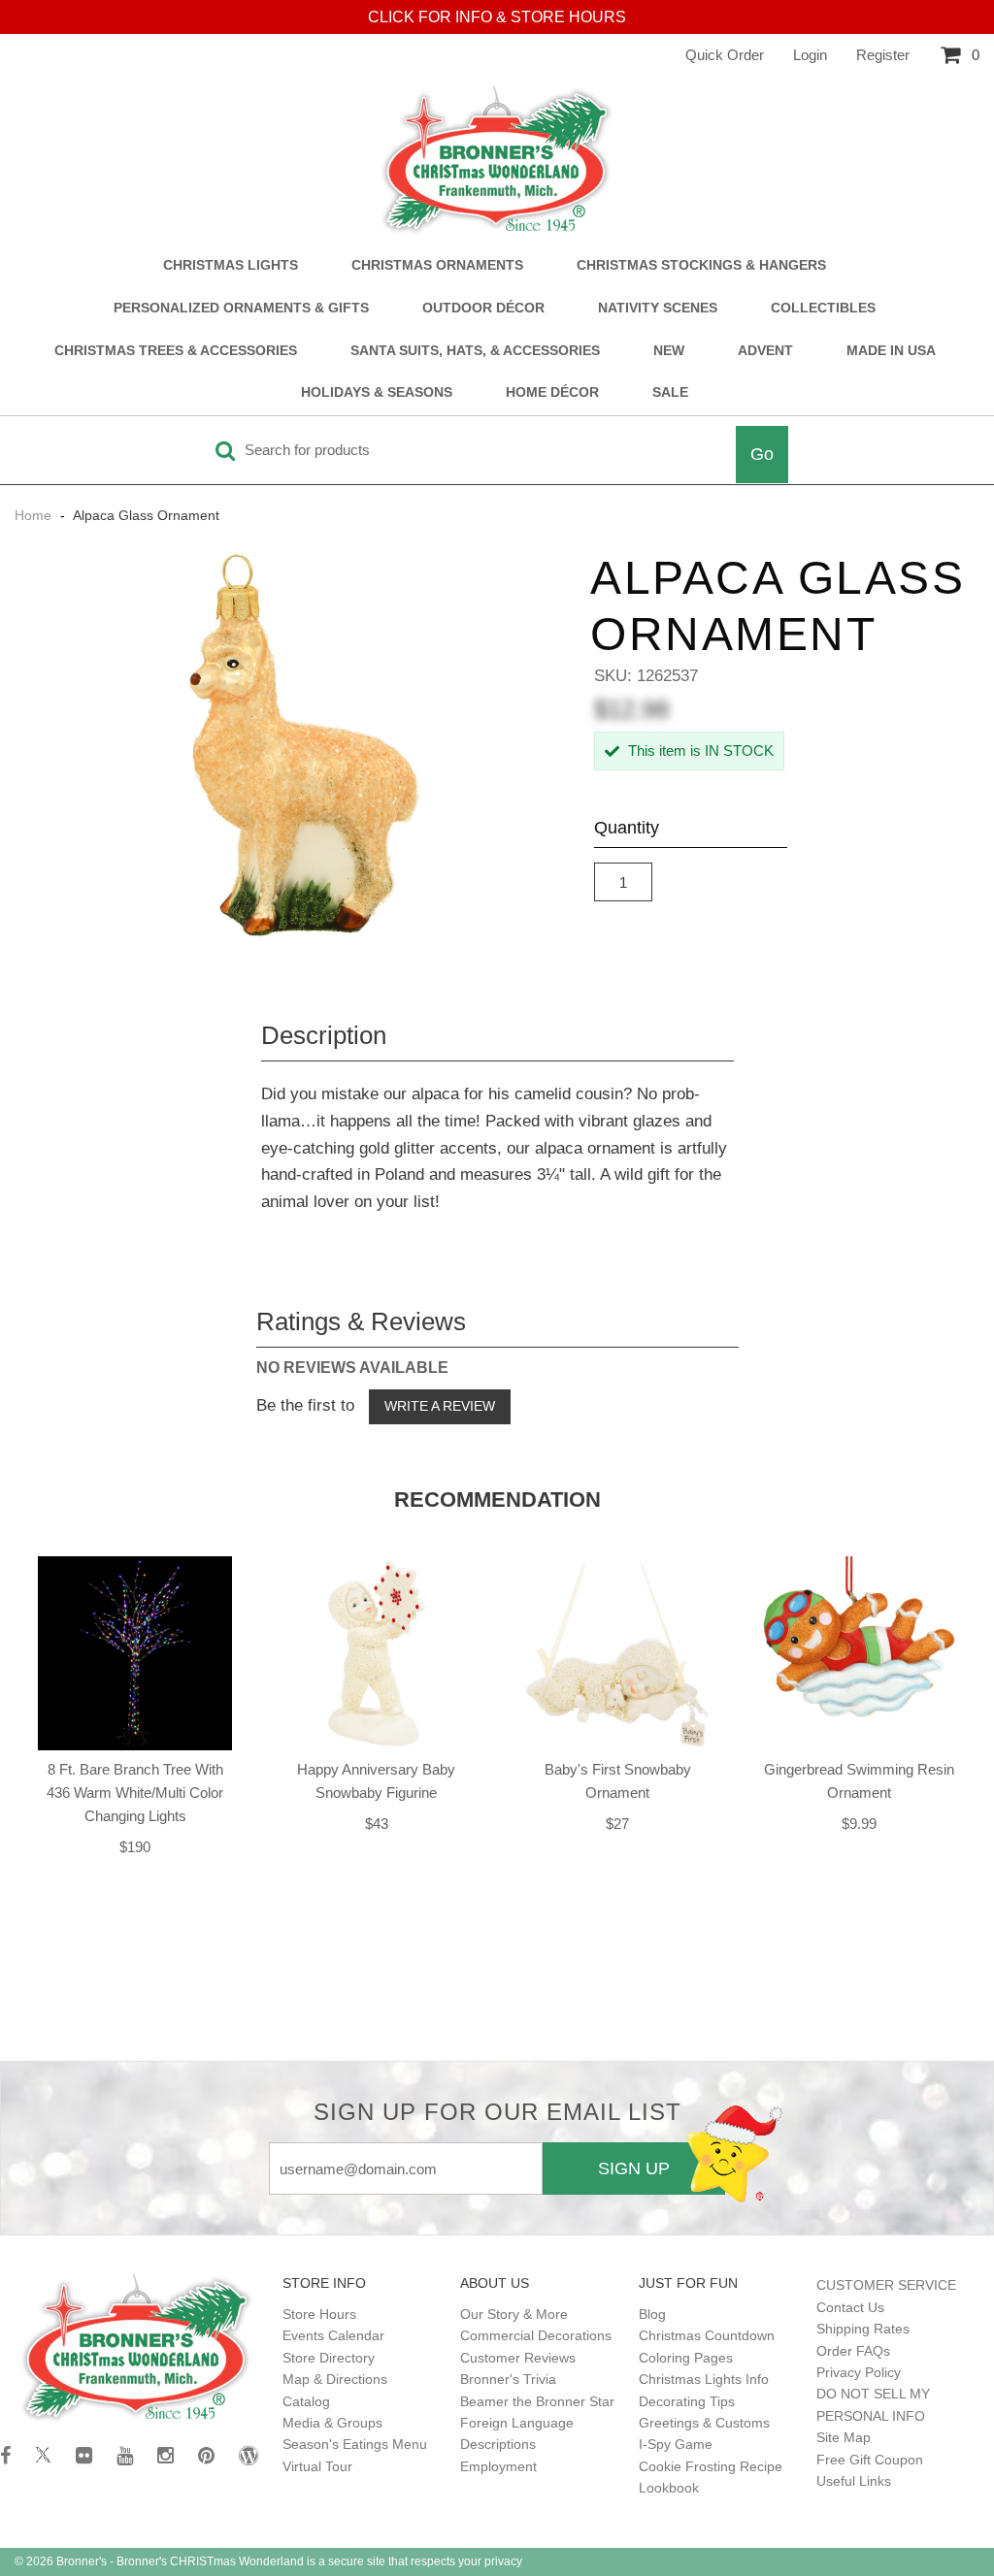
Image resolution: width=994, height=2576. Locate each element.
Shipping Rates (863, 2329)
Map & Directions (335, 2379)
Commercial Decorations (536, 2335)
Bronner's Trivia (508, 2379)
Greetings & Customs (704, 2423)
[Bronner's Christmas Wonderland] (497, 161)
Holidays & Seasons (377, 392)
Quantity (627, 828)
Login (810, 55)
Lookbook (669, 2488)
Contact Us (850, 2307)
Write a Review (440, 1406)
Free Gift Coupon (870, 2460)
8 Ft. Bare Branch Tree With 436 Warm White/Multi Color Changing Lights (135, 1793)
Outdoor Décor (483, 308)
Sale (670, 392)
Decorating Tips (687, 2401)
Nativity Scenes (658, 308)
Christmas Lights (231, 265)
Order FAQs (853, 2351)
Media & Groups (332, 2423)
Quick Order (725, 55)
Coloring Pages (686, 2358)
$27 (617, 1824)
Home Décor (552, 392)
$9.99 (859, 1824)
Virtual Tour (317, 2466)
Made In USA (891, 351)
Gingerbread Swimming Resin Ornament (859, 1781)
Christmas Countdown (707, 2335)
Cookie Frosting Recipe (711, 2466)
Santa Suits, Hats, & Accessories (475, 351)
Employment (498, 2466)
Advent (765, 351)
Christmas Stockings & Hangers (701, 265)
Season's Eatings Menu (355, 2444)
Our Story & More (514, 2314)
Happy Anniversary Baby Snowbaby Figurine (376, 1781)
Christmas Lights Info (704, 2379)
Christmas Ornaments (437, 265)
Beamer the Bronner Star (537, 2401)
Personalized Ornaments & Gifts (241, 308)
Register (883, 55)
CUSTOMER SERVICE (886, 2285)
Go (762, 454)
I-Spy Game (676, 2444)
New (669, 351)
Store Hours (319, 2314)
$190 (135, 1847)
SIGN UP (634, 2168)
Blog (652, 2314)
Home (35, 515)
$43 (377, 1824)
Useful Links (854, 2481)
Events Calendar (333, 2335)
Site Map (844, 2437)
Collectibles (823, 308)
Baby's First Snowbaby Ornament (618, 1781)
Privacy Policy (859, 2372)
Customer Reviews (518, 2358)
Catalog (306, 2401)
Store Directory (329, 2358)
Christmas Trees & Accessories (176, 351)
